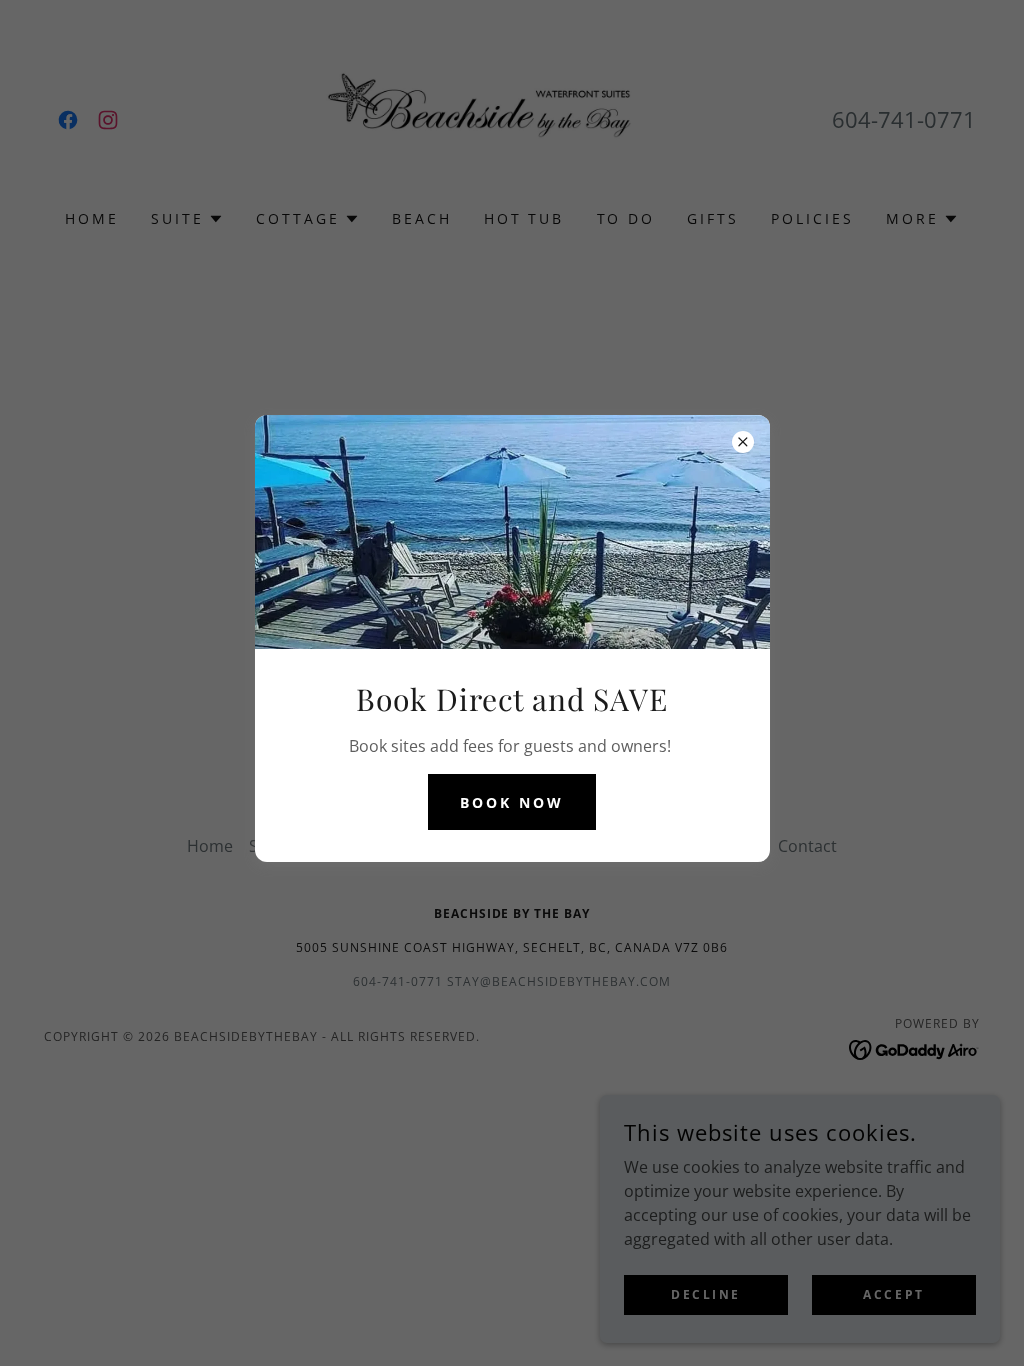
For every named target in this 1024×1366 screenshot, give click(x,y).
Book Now (512, 802)
